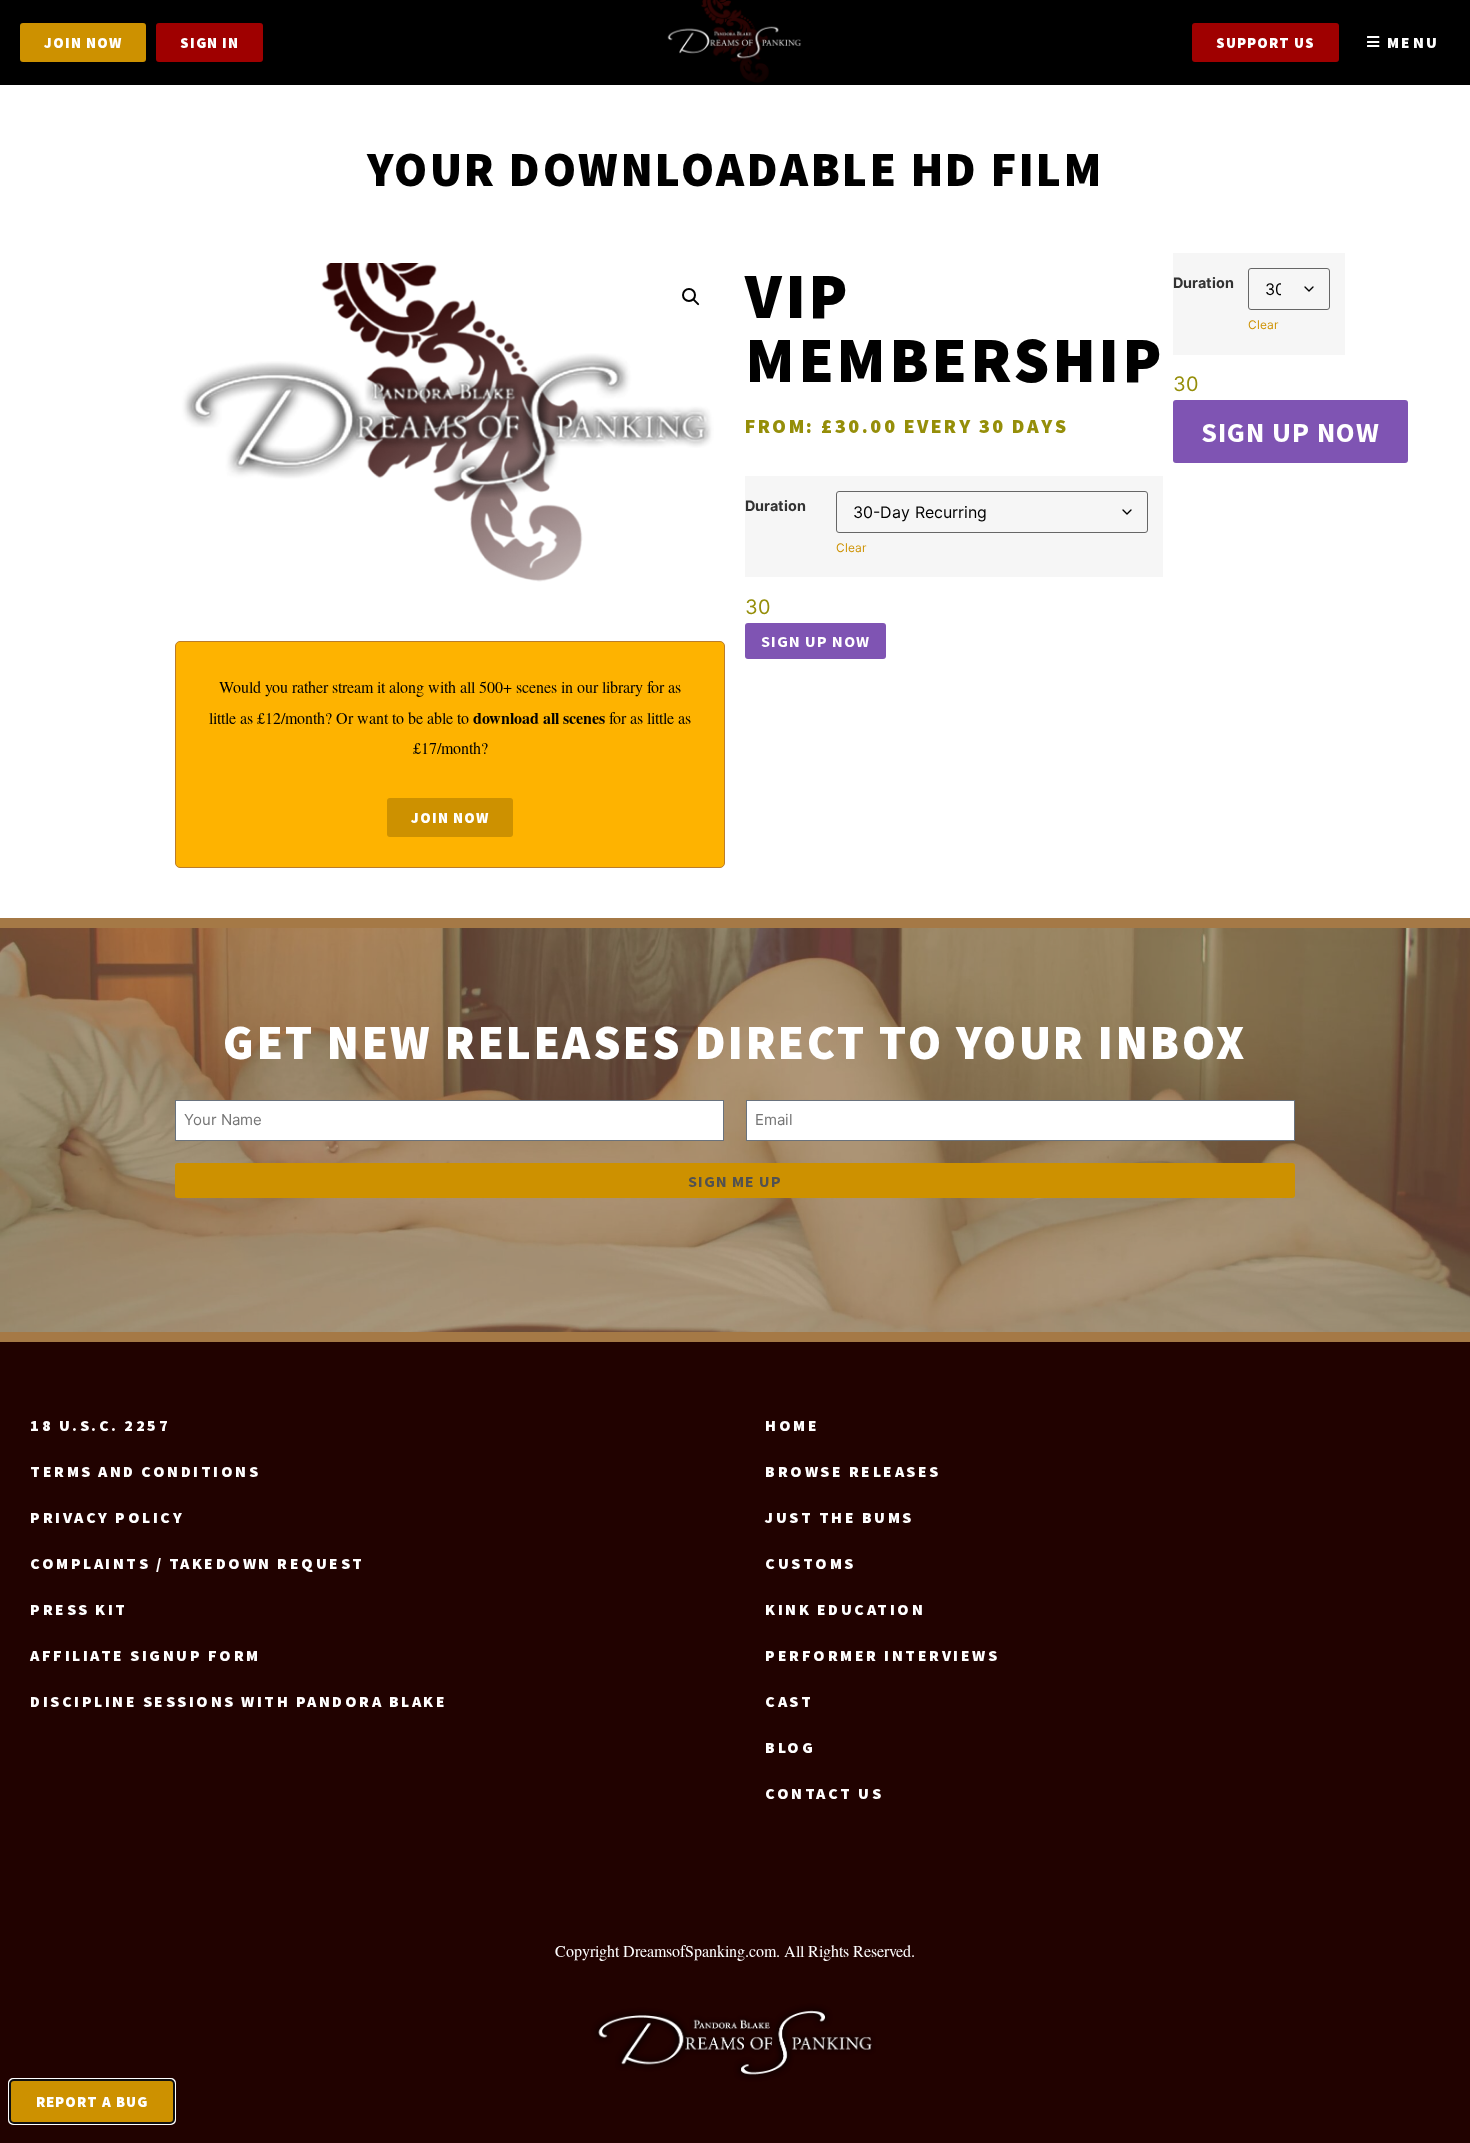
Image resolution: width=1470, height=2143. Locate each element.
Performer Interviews (882, 1655)
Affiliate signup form (145, 1655)
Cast (789, 1701)
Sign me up (735, 1181)
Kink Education (845, 1609)
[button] (691, 297)
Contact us (824, 1793)
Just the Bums (839, 1517)
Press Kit (79, 1609)
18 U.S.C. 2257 (100, 1425)
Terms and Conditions (145, 1471)
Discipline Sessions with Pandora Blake (238, 1701)
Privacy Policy (107, 1517)
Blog (790, 1747)
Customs (810, 1563)
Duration (775, 506)
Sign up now (815, 641)
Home (792, 1425)
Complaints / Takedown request (197, 1563)
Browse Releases (853, 1471)
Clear (851, 547)
